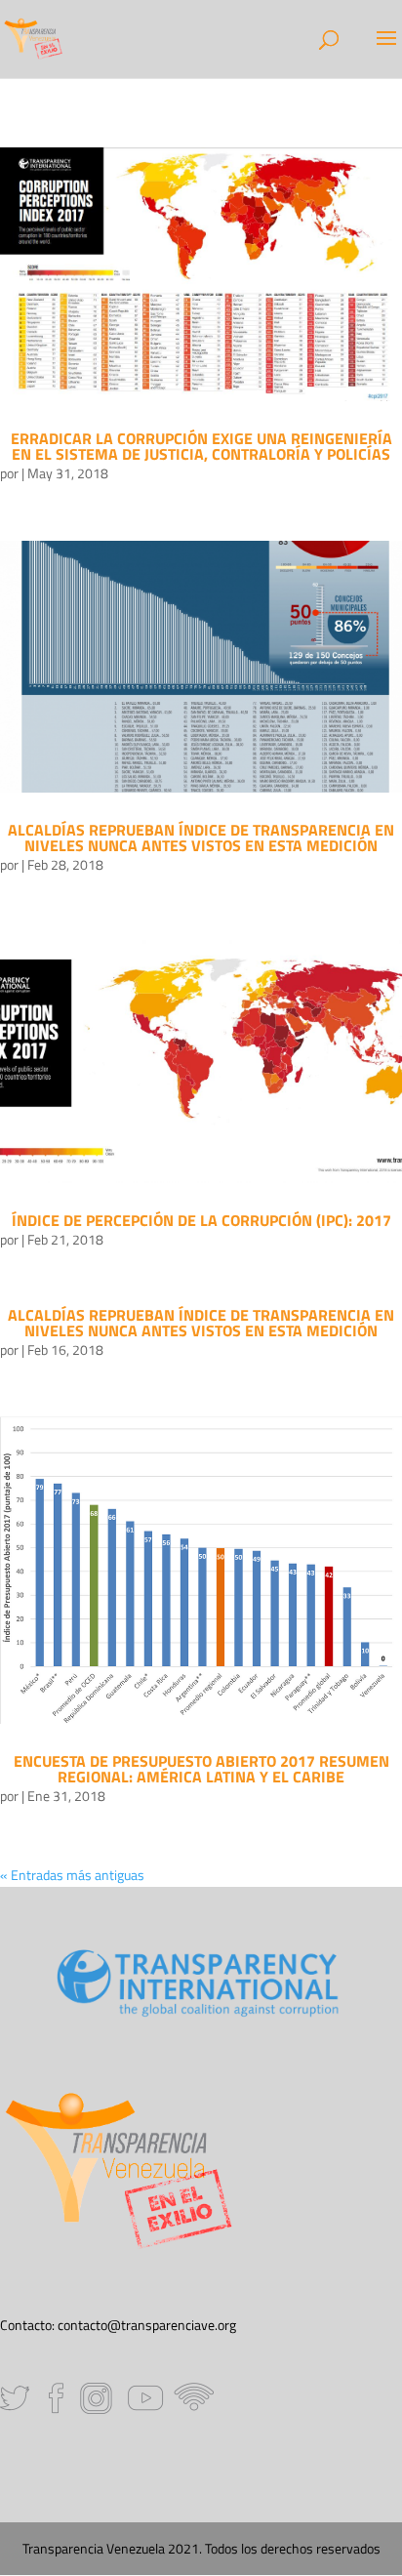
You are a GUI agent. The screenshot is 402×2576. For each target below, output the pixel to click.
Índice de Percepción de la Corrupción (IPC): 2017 (201, 1220)
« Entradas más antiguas (72, 1875)
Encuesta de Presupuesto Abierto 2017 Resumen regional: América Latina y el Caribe (201, 1769)
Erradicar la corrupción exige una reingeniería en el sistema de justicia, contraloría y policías (201, 446)
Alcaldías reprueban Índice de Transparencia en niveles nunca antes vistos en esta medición (201, 838)
